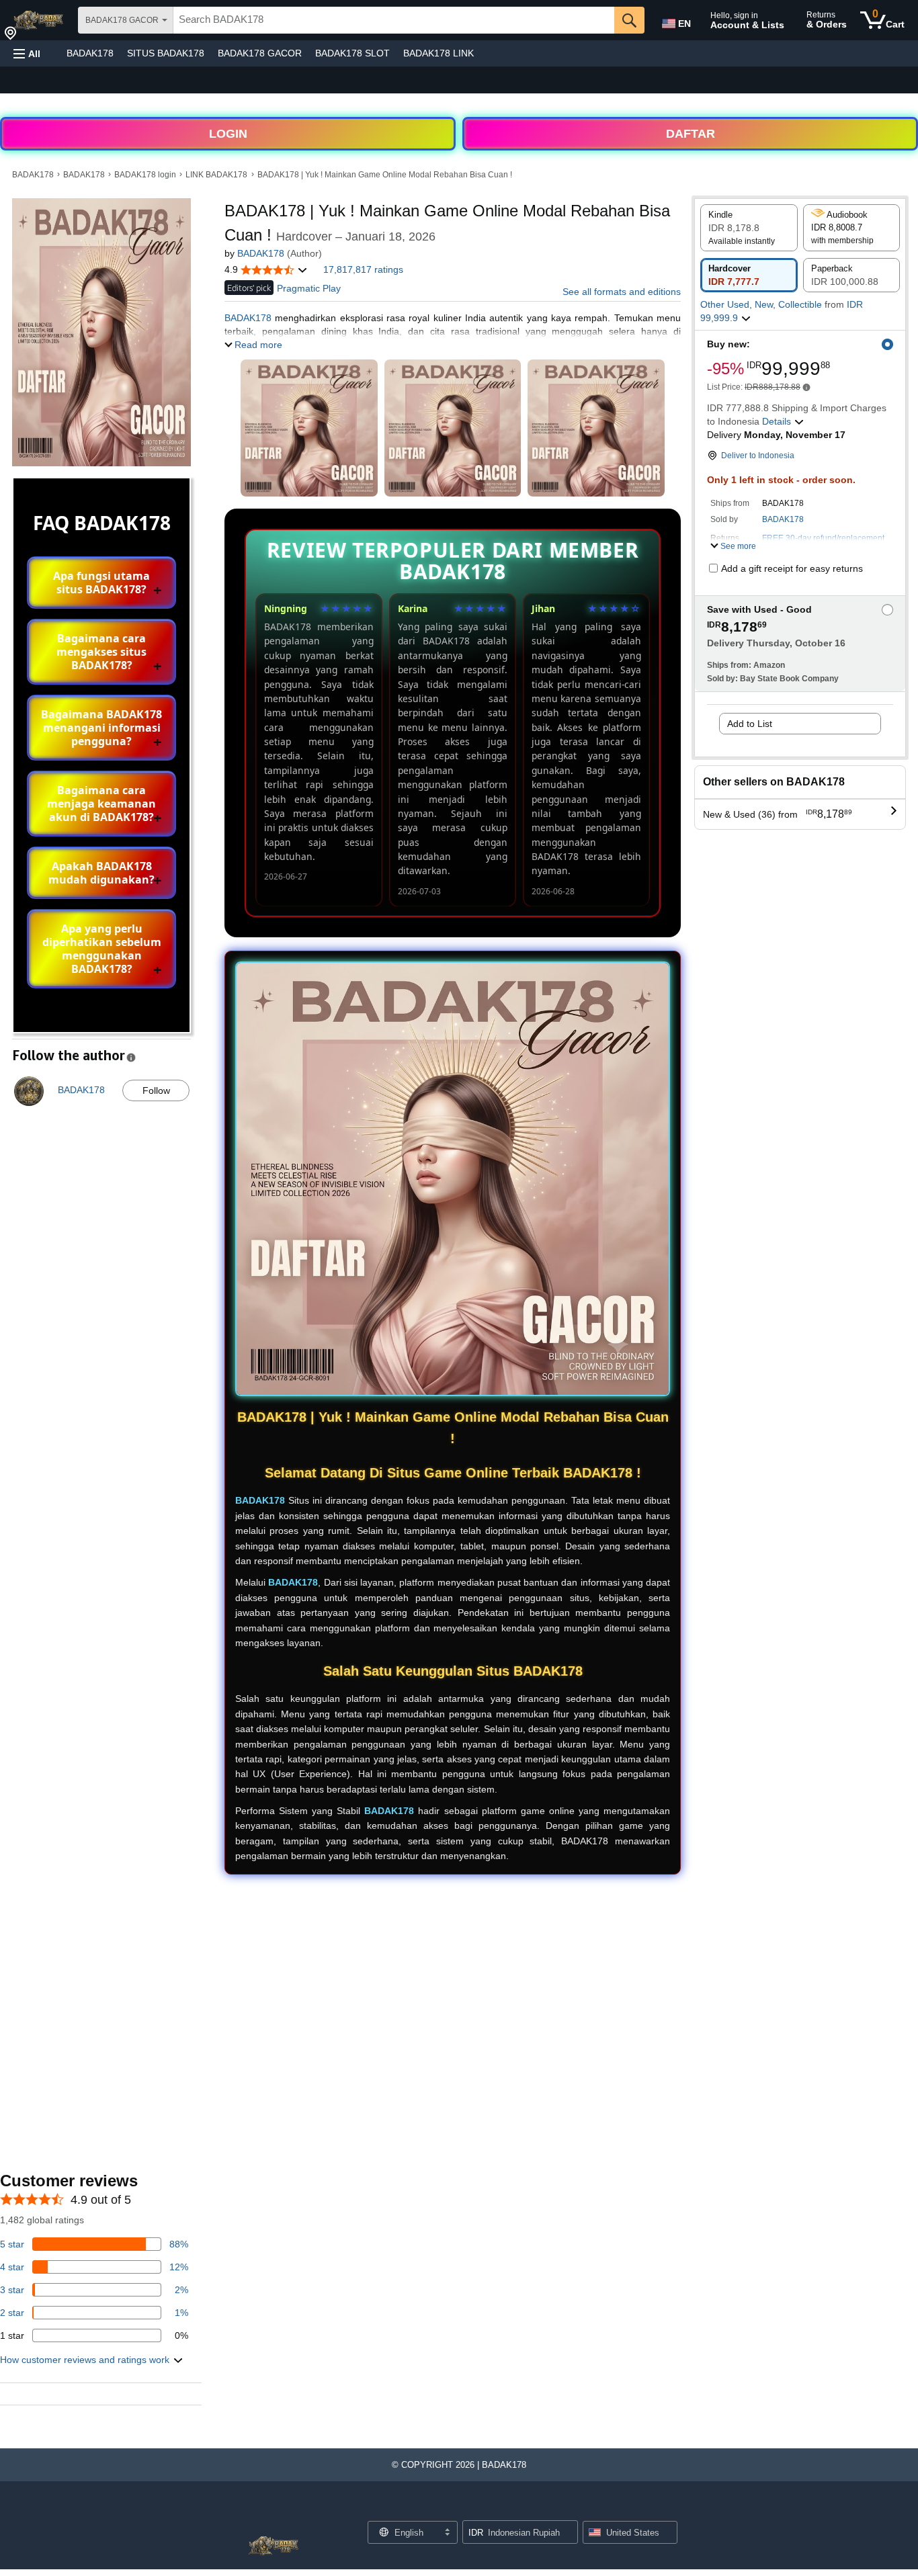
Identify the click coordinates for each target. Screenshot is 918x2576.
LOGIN (228, 134)
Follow (156, 1090)
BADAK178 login (145, 175)
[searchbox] (394, 20)
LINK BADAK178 (216, 175)
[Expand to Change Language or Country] (447, 2533)
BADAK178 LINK (439, 53)
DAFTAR (691, 134)
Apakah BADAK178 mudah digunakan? (101, 873)
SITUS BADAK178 (166, 53)
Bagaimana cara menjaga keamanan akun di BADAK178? (101, 804)
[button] (27, 53)
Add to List (750, 724)
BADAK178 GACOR (260, 53)
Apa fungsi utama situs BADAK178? (101, 583)
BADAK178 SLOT (352, 53)
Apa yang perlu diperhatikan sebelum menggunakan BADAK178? (102, 949)
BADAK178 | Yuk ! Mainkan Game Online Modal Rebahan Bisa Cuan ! (385, 175)
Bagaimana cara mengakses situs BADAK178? (101, 652)
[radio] (749, 228)
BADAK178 (90, 53)
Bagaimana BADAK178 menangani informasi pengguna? (101, 728)
